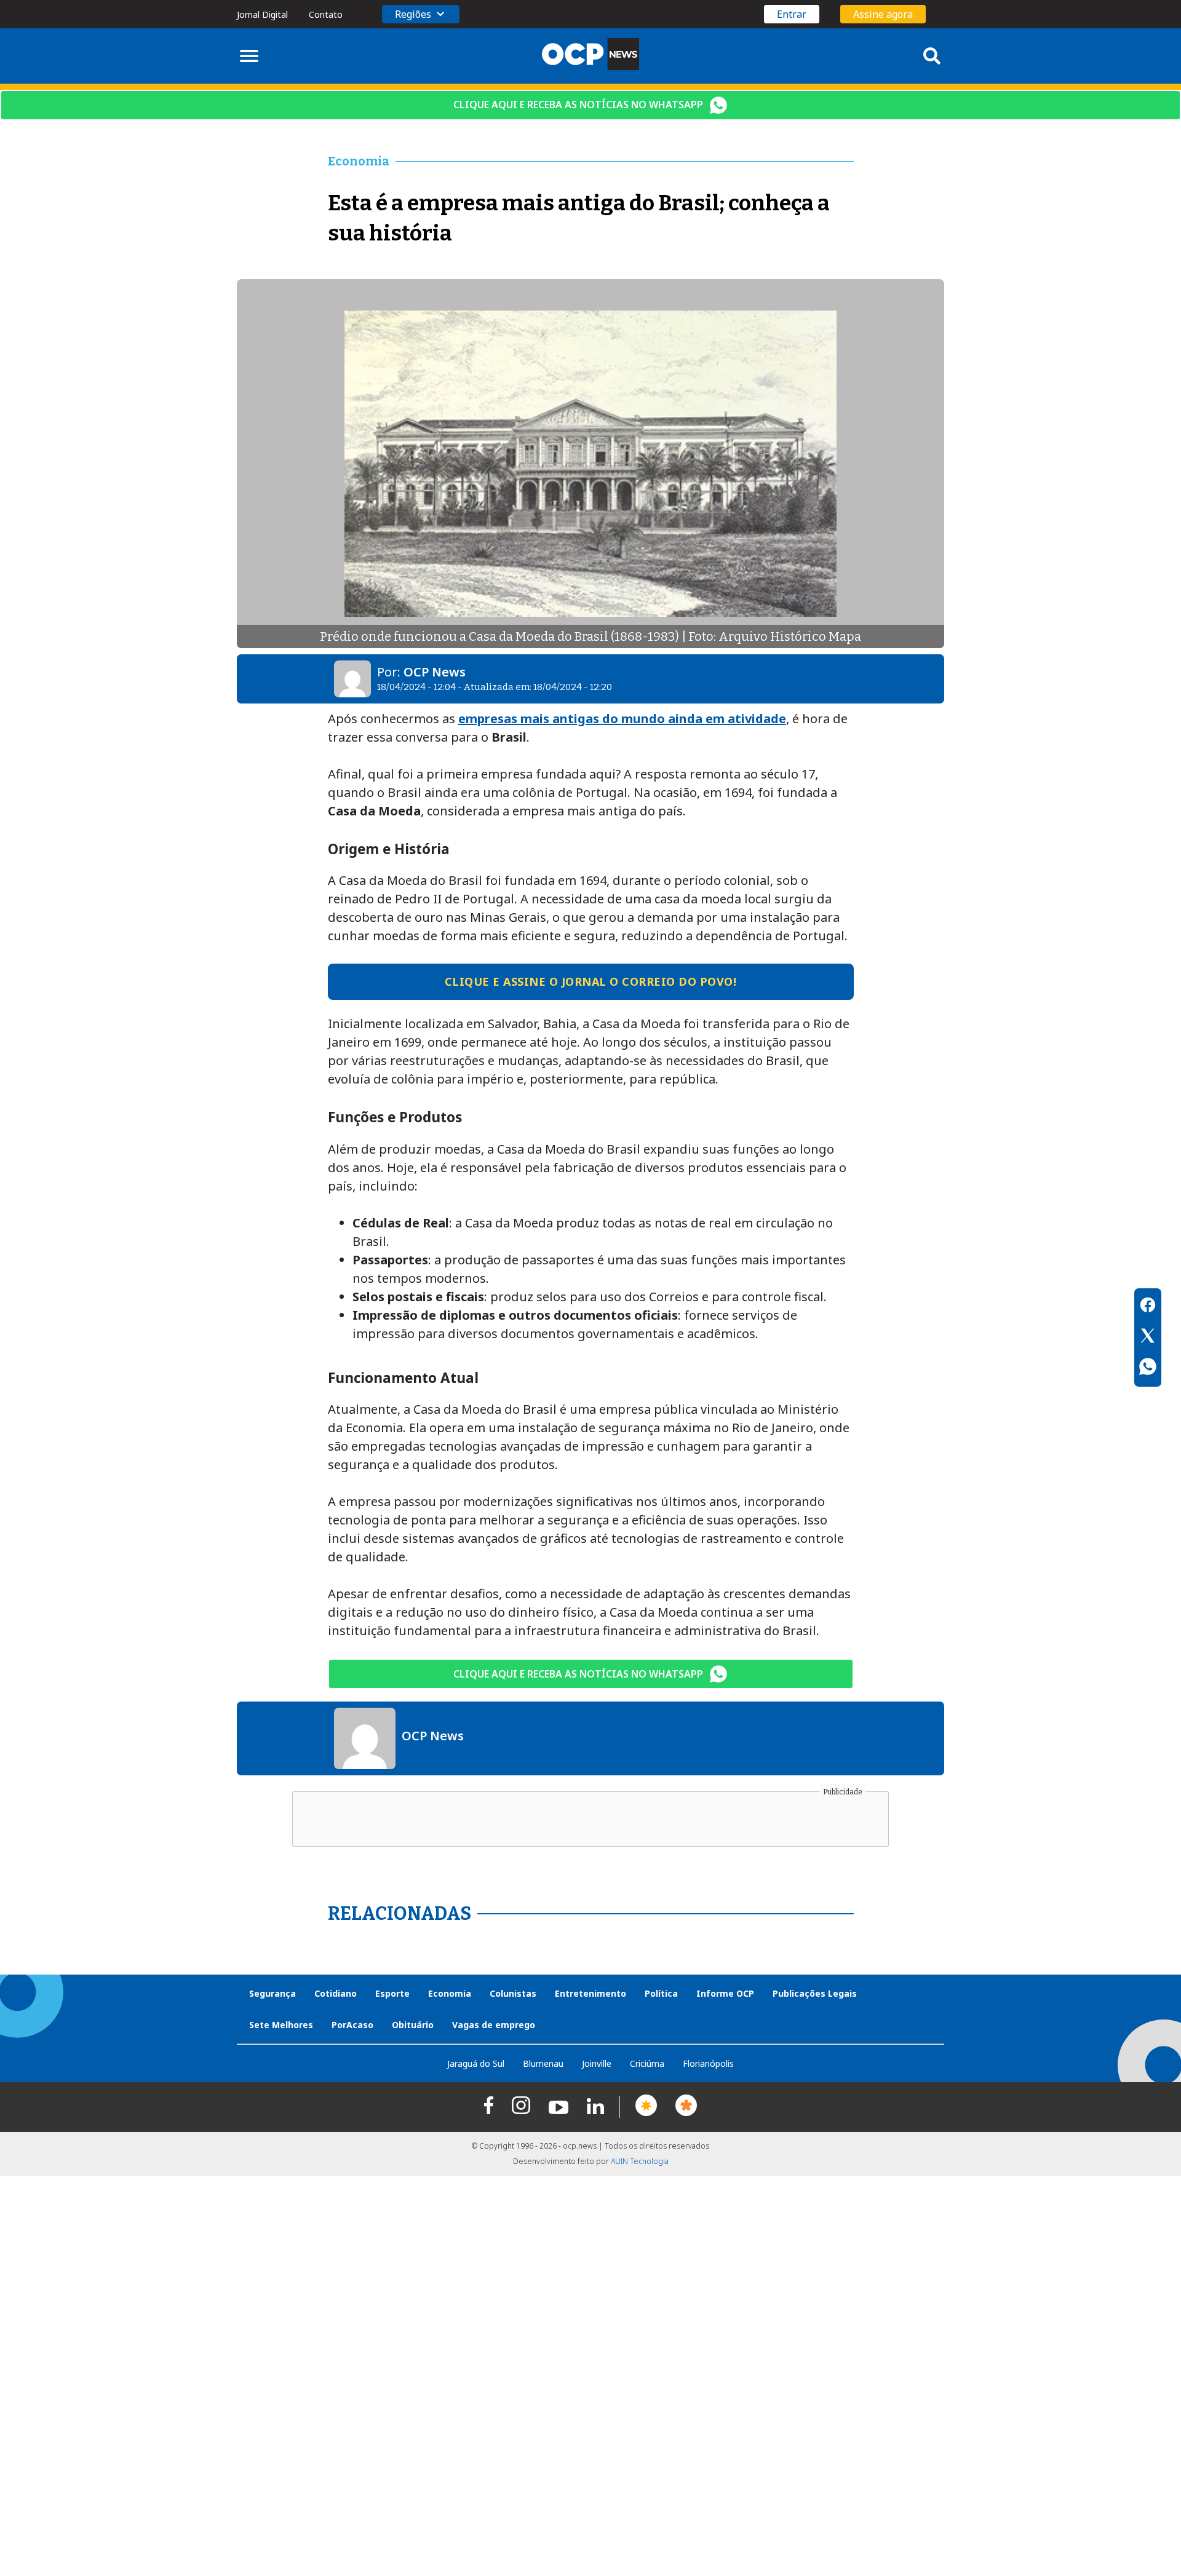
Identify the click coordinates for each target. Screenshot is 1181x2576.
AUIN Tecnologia (640, 2161)
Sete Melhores (281, 2025)
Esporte (392, 1993)
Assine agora (883, 14)
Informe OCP (725, 1993)
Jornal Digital (262, 14)
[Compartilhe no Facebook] (1148, 1307)
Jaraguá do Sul (476, 2063)
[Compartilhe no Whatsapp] (1148, 1368)
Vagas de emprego (494, 2025)
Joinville (597, 2063)
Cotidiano (336, 1993)
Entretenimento (590, 1993)
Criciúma (647, 2063)
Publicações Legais (815, 1993)
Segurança (272, 1993)
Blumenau (543, 2063)
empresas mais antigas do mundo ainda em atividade (622, 719)
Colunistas (513, 1993)
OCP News (435, 672)
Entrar (792, 14)
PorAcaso (352, 2025)
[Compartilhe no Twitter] (1148, 1338)
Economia (450, 1993)
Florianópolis (708, 2063)
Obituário (413, 2025)
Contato (326, 14)
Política (661, 1993)
